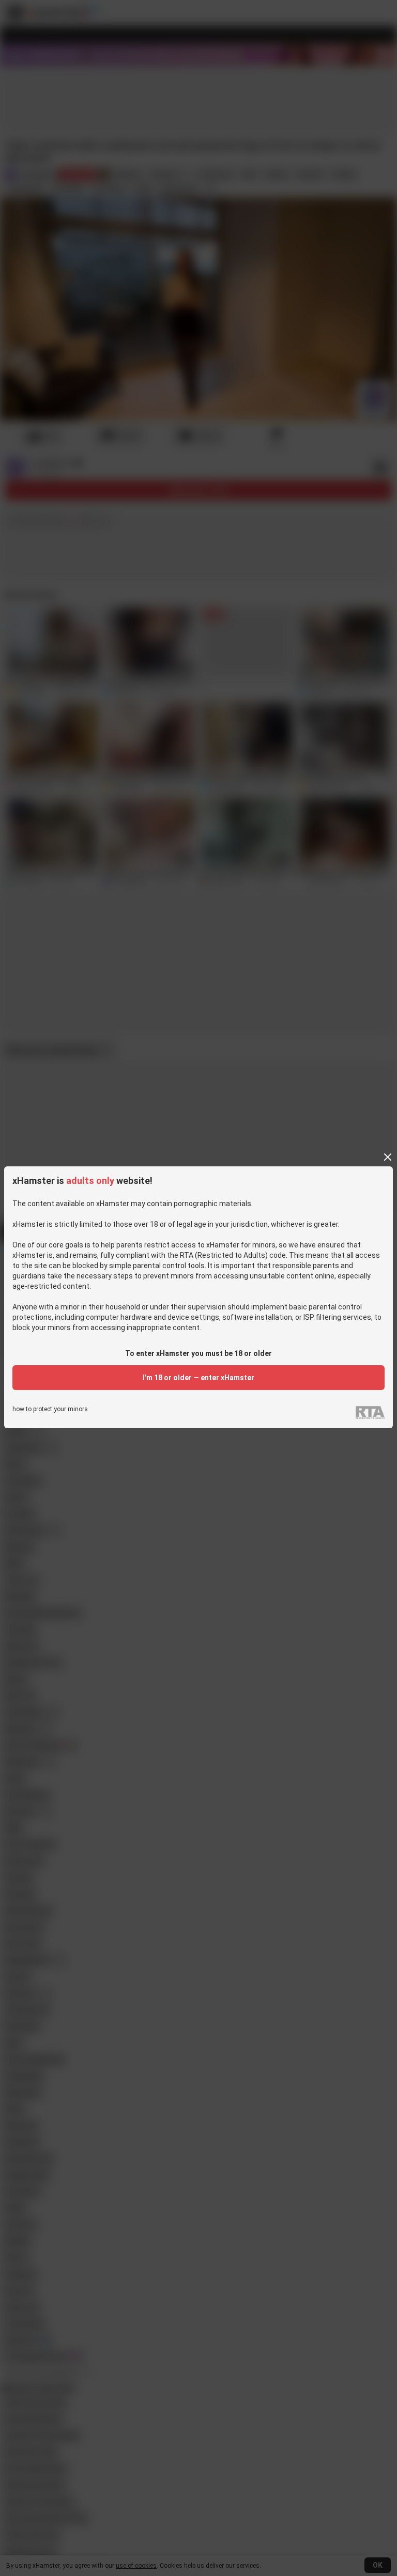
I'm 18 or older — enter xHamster (198, 1378)
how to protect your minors (50, 1409)
